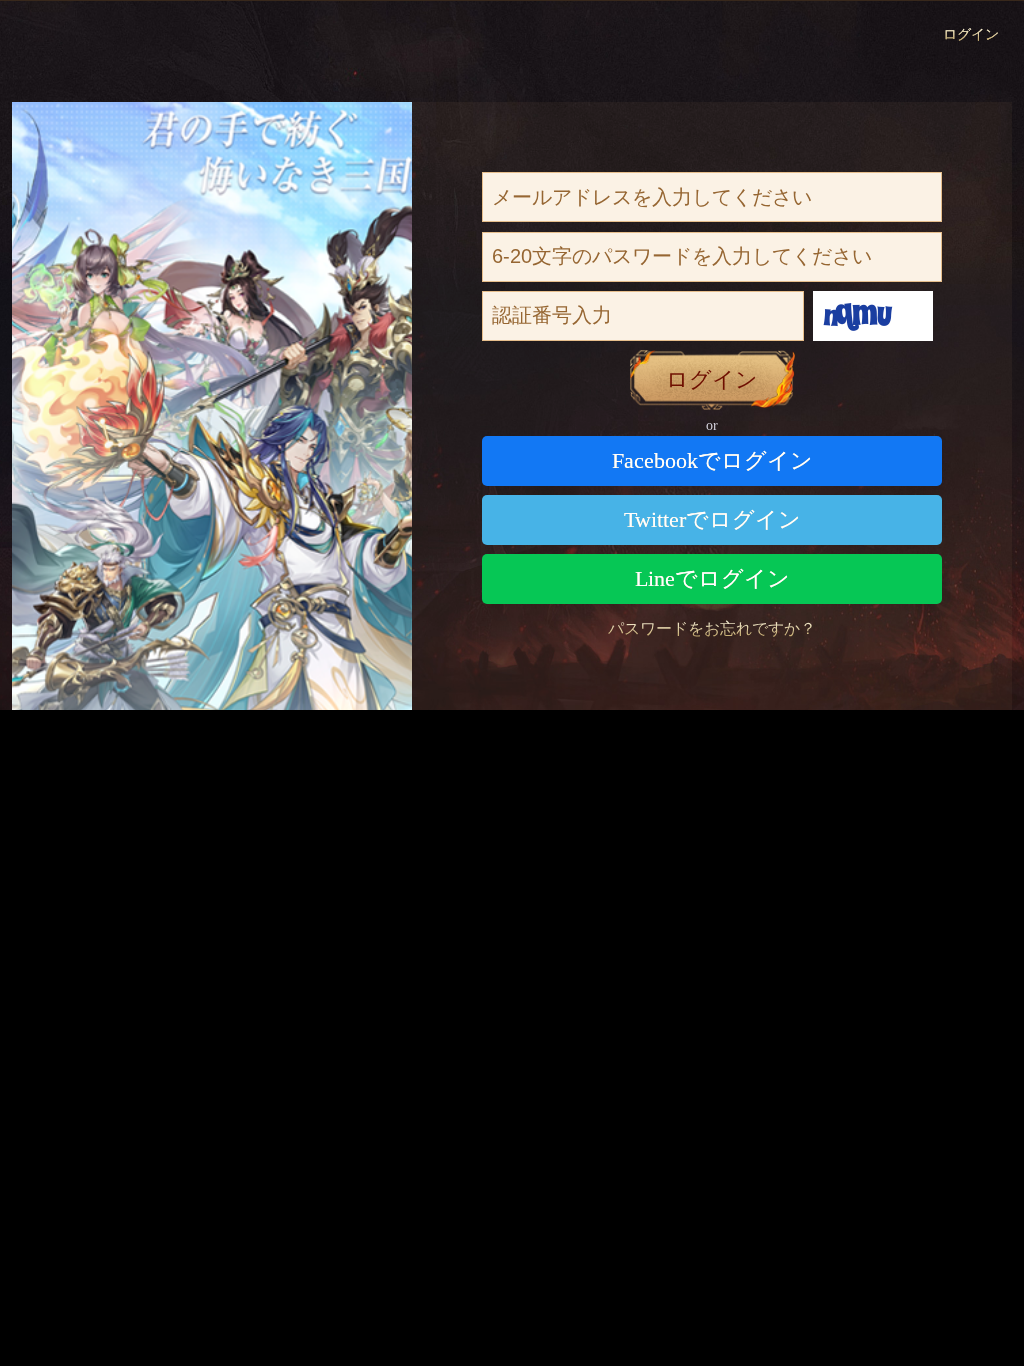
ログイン (971, 34)
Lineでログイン (712, 578)
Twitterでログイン (712, 519)
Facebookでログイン (712, 460)
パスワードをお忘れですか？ (712, 628)
